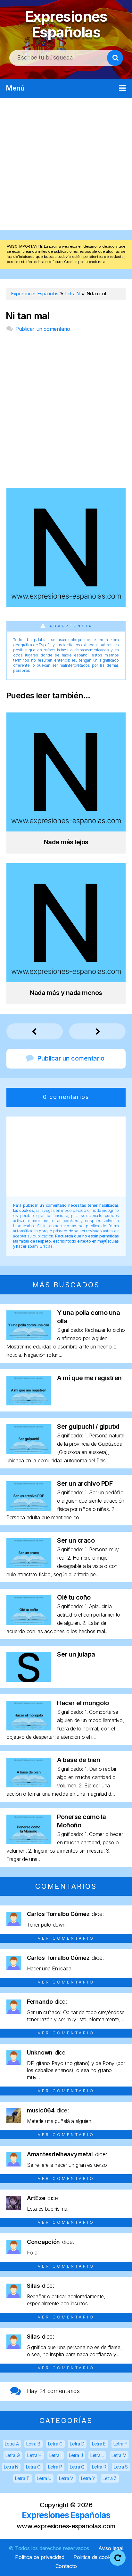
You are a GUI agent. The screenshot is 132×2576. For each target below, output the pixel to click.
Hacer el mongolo (83, 1703)
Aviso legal (111, 2548)
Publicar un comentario (43, 329)
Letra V (66, 2478)
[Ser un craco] (29, 1566)
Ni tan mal (28, 316)
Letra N (11, 2467)
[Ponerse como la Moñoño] (29, 1842)
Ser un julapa (76, 1654)
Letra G (13, 2455)
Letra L (97, 2455)
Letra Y (88, 2478)
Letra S (121, 2467)
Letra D (77, 2444)
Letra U (44, 2478)
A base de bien (78, 1760)
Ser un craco (76, 1540)
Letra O (33, 2467)
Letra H (34, 2455)
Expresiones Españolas (66, 24)
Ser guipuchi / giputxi (88, 1427)
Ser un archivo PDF (85, 1483)
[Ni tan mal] (66, 605)
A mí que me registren (89, 1378)
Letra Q (77, 2467)
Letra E (99, 2444)
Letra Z (110, 2478)
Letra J (76, 2455)
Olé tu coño (74, 1597)
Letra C (55, 2444)
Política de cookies (95, 2557)
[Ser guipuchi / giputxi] (29, 1452)
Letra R (99, 2467)
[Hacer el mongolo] (29, 1728)
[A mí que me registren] (29, 1403)
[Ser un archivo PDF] (29, 1509)
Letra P (55, 2467)
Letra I (55, 2455)
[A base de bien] (29, 1785)
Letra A (12, 2444)
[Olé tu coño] (29, 1623)
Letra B (33, 2444)
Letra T (22, 2478)
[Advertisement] (66, 164)
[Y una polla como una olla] (29, 1338)
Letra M (119, 2455)
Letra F (120, 2444)
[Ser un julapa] (29, 1680)
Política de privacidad (40, 2557)
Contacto (66, 2566)
